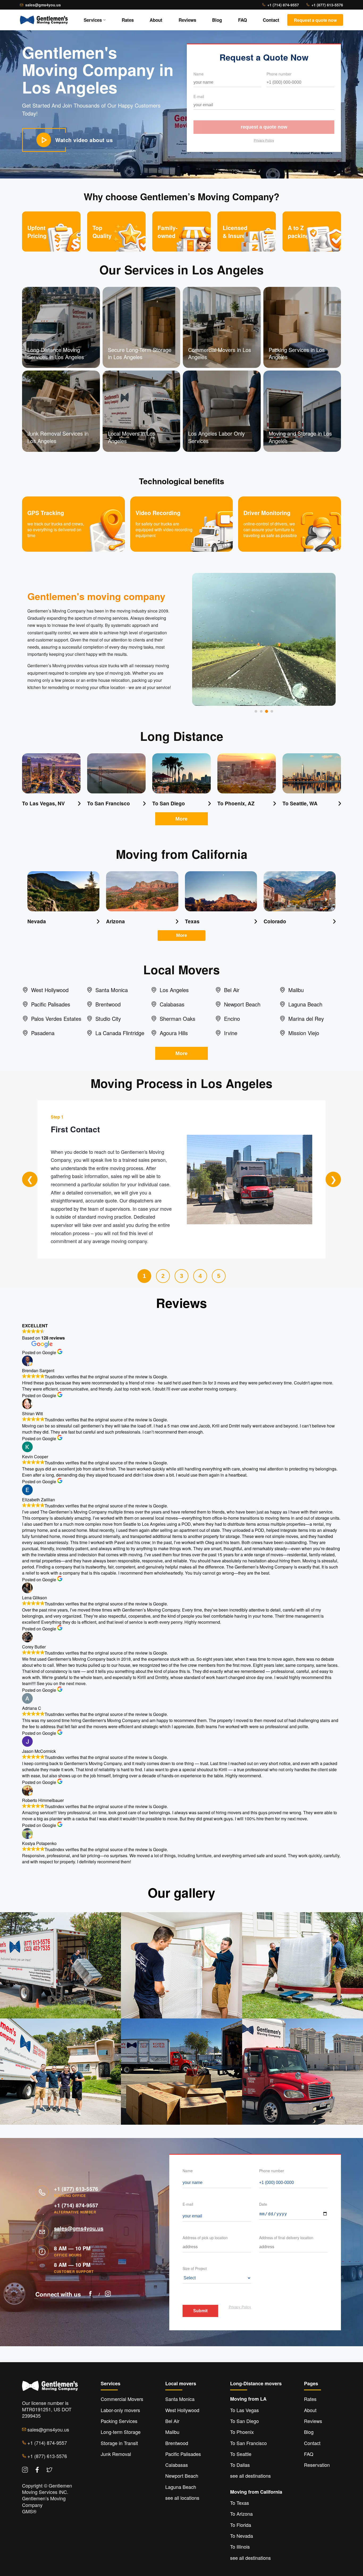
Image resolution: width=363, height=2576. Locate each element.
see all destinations (250, 2476)
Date (263, 2204)
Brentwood (177, 2443)
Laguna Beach (181, 2487)
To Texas (240, 2503)
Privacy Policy (264, 140)
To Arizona (241, 2514)
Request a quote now (264, 127)
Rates (128, 20)
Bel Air (172, 2421)
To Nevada (242, 2536)
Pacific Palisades (183, 2454)
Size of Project (195, 2268)
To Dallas (240, 2465)
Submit (200, 2311)
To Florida (241, 2525)
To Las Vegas (244, 2410)
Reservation (317, 2465)
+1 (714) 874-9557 (283, 5)
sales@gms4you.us (43, 5)
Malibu (172, 2432)
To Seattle (241, 2454)
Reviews (187, 20)
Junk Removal (116, 2454)
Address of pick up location (205, 2238)
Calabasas (177, 2465)
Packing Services (119, 2421)
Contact (271, 20)
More (181, 819)
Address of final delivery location (286, 2238)
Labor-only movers (120, 2410)
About (156, 20)
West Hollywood (182, 2410)
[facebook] (90, 2294)
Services (93, 20)
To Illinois (240, 2547)
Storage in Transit (119, 2443)
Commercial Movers (122, 2399)
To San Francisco (248, 2443)
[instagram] (108, 2294)
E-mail (199, 96)
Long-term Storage (121, 2432)
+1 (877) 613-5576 (327, 5)
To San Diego (244, 2421)
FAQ (242, 20)
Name (199, 74)
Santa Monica (180, 2399)
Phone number (279, 74)
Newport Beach (182, 2476)
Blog (217, 20)
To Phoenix (242, 2432)
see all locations (182, 2498)
